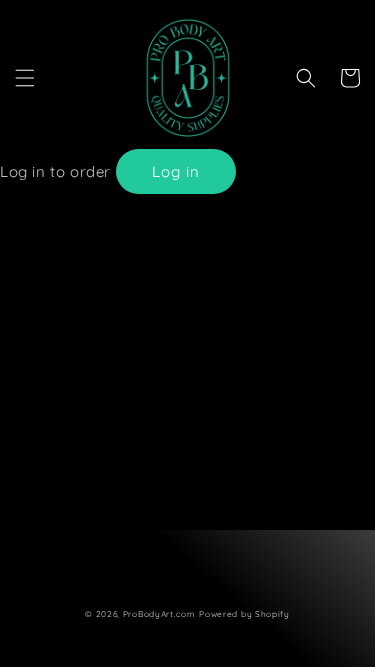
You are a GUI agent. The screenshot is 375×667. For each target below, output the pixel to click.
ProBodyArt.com (159, 614)
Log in (176, 171)
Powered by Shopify (244, 614)
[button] (25, 78)
